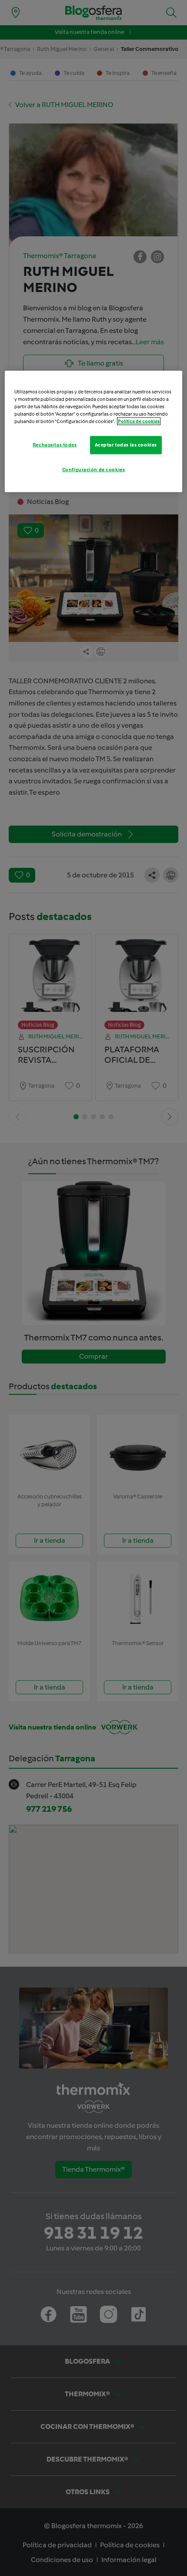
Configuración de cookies (94, 470)
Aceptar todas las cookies (126, 445)
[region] (94, 432)
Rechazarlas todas (55, 445)
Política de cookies (139, 421)
